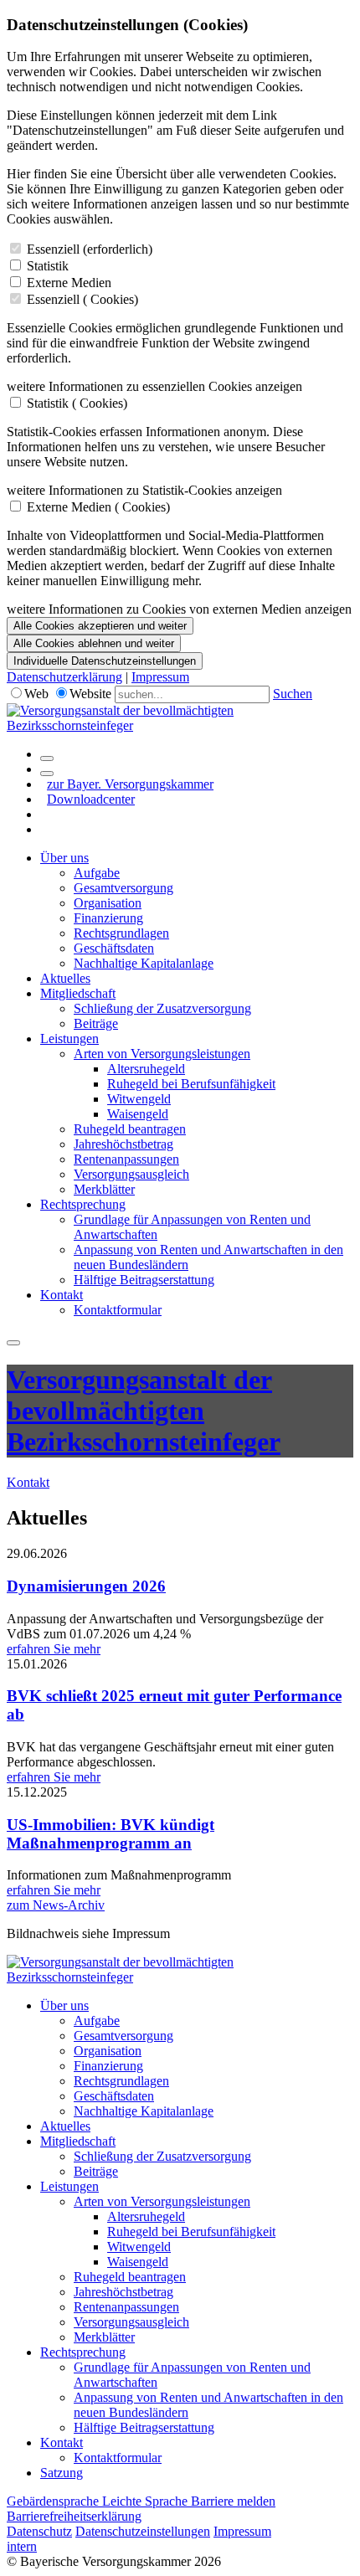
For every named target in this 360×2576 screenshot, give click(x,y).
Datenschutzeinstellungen (143, 2531)
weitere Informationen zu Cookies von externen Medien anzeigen (179, 609)
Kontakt (62, 1295)
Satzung (62, 2473)
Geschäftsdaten (114, 948)
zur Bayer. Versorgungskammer (130, 784)
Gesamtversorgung (123, 888)
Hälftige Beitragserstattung (144, 1280)
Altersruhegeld (146, 1069)
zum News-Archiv (56, 1905)
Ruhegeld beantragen (130, 1129)
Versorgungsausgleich (131, 1174)
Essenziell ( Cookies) (82, 299)
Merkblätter (104, 1189)
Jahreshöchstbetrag (123, 1144)
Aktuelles (65, 978)
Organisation (108, 903)
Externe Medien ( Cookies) (98, 507)
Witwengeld (139, 1099)
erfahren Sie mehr (54, 1649)
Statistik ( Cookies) (77, 403)
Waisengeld (138, 1114)
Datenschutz (39, 2531)
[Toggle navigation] (13, 1343)
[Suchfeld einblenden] (47, 758)
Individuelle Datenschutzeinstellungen (105, 661)
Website (90, 694)
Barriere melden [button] (233, 2501)
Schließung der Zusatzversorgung (162, 1008)
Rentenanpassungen (126, 1159)
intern (22, 2546)
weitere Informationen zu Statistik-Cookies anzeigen (144, 490)
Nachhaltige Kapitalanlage (144, 963)
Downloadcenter (91, 799)
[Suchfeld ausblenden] (47, 774)
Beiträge (96, 1023)
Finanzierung (108, 918)
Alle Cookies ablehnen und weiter (94, 643)
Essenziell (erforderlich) (90, 249)
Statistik (48, 266)
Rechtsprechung (83, 1204)
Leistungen (69, 1039)
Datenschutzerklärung (64, 677)
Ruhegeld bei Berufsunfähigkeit (191, 1084)
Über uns (64, 858)
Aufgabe (97, 873)
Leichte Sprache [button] (147, 2501)
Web (36, 694)
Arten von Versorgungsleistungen (162, 1054)
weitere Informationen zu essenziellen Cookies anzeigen (154, 386)
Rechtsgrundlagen (121, 933)
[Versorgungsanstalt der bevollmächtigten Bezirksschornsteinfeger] (180, 725)
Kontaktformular (118, 1310)
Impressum (160, 677)
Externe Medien (69, 283)
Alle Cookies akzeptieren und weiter (100, 626)
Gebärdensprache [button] (54, 2501)
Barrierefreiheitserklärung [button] (74, 2516)
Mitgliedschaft (78, 993)
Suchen (293, 694)
